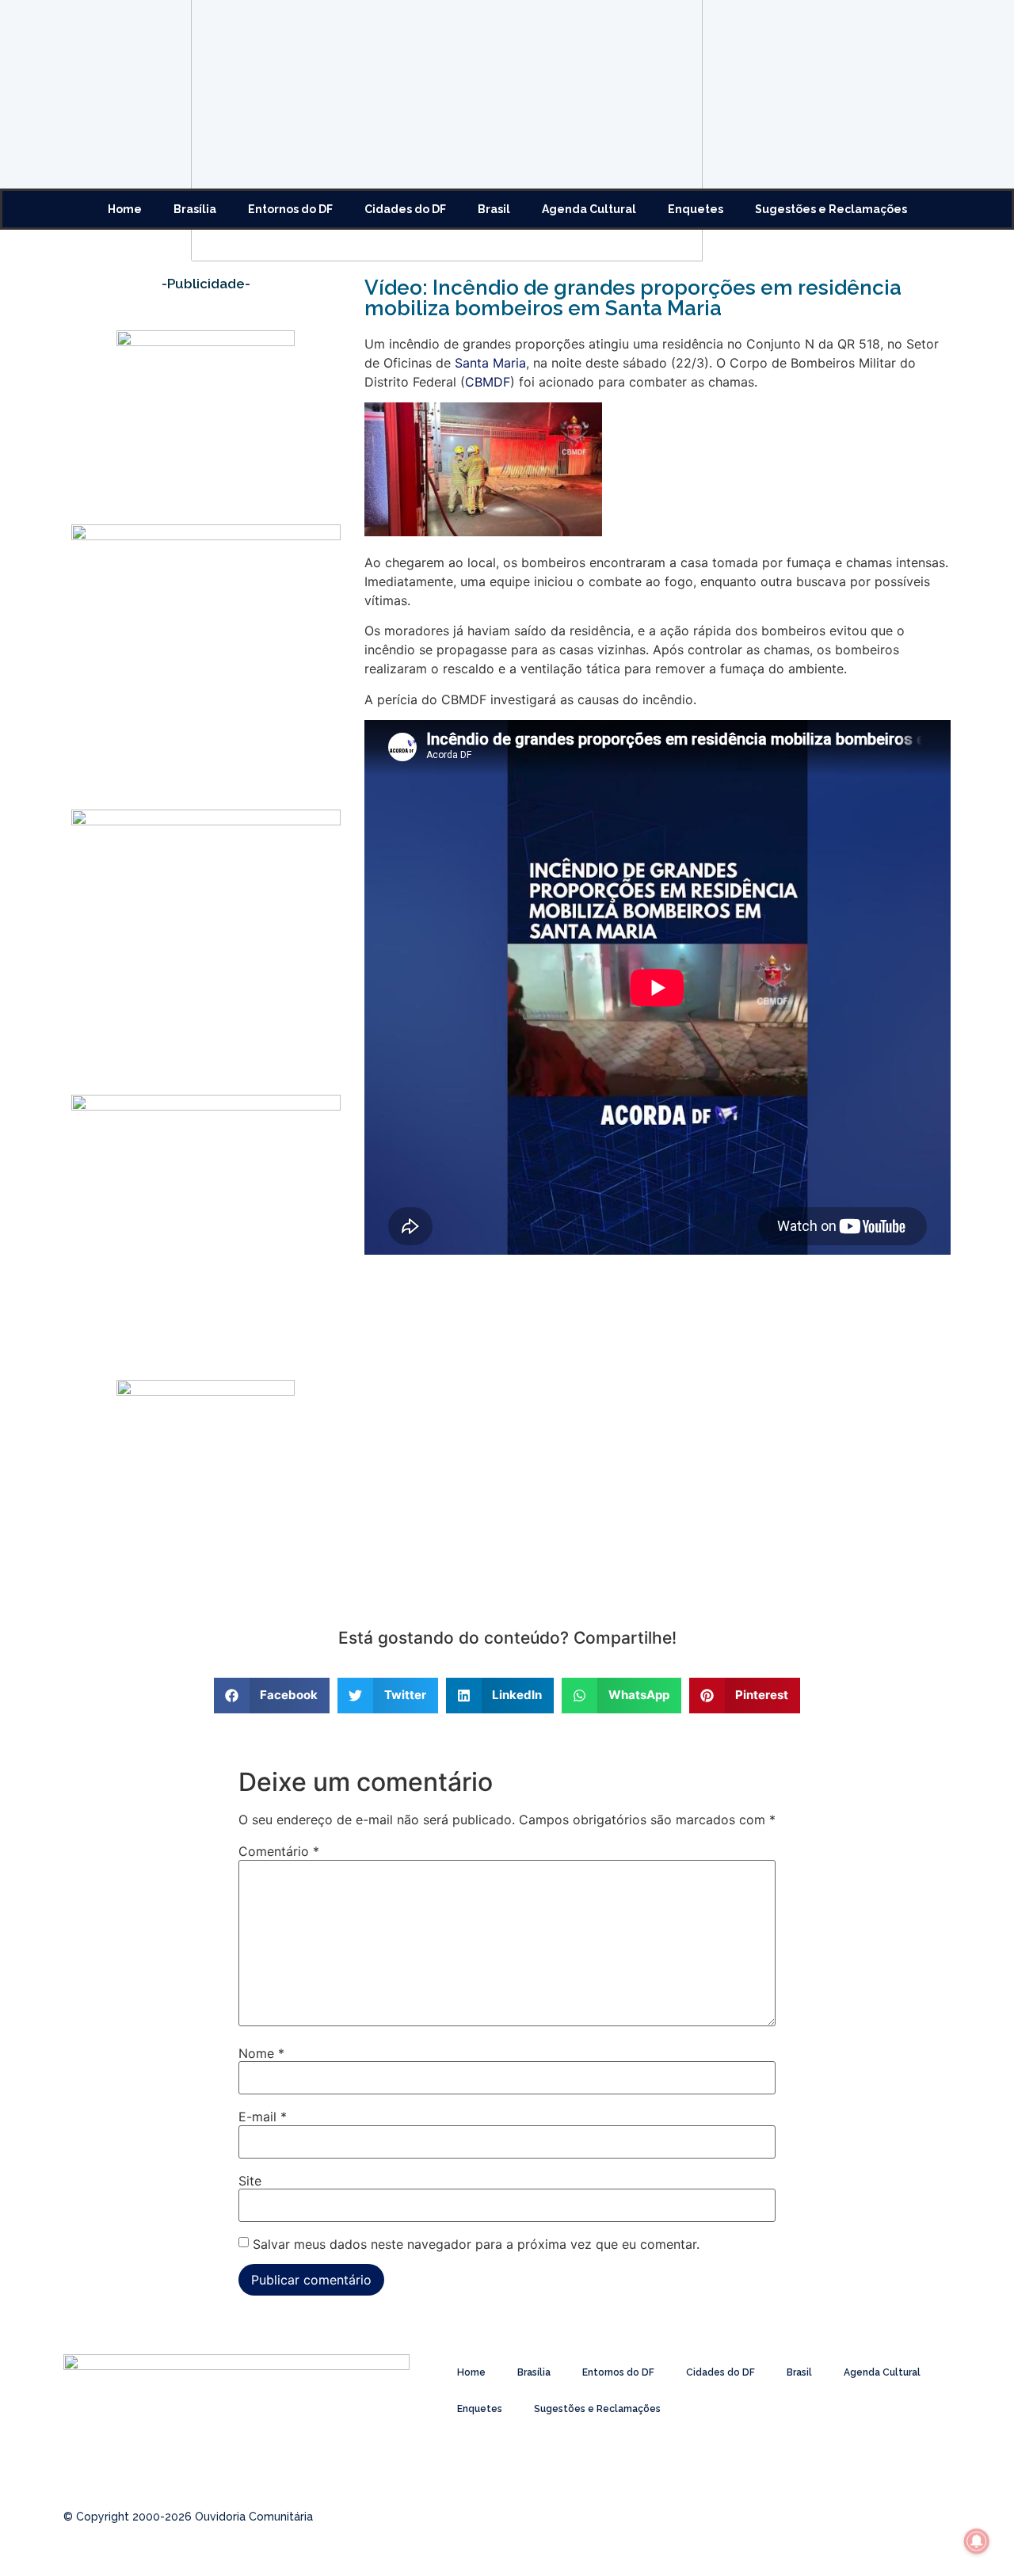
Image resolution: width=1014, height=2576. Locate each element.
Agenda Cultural (589, 209)
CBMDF (488, 382)
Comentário (279, 1851)
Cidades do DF (405, 209)
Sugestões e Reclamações (831, 209)
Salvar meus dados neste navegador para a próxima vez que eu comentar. (476, 2244)
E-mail (263, 2117)
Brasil (494, 209)
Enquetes (696, 209)
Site (250, 2181)
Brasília (195, 209)
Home (125, 209)
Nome (261, 2053)
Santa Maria (490, 363)
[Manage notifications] (977, 2541)
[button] (272, 1696)
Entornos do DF (290, 209)
